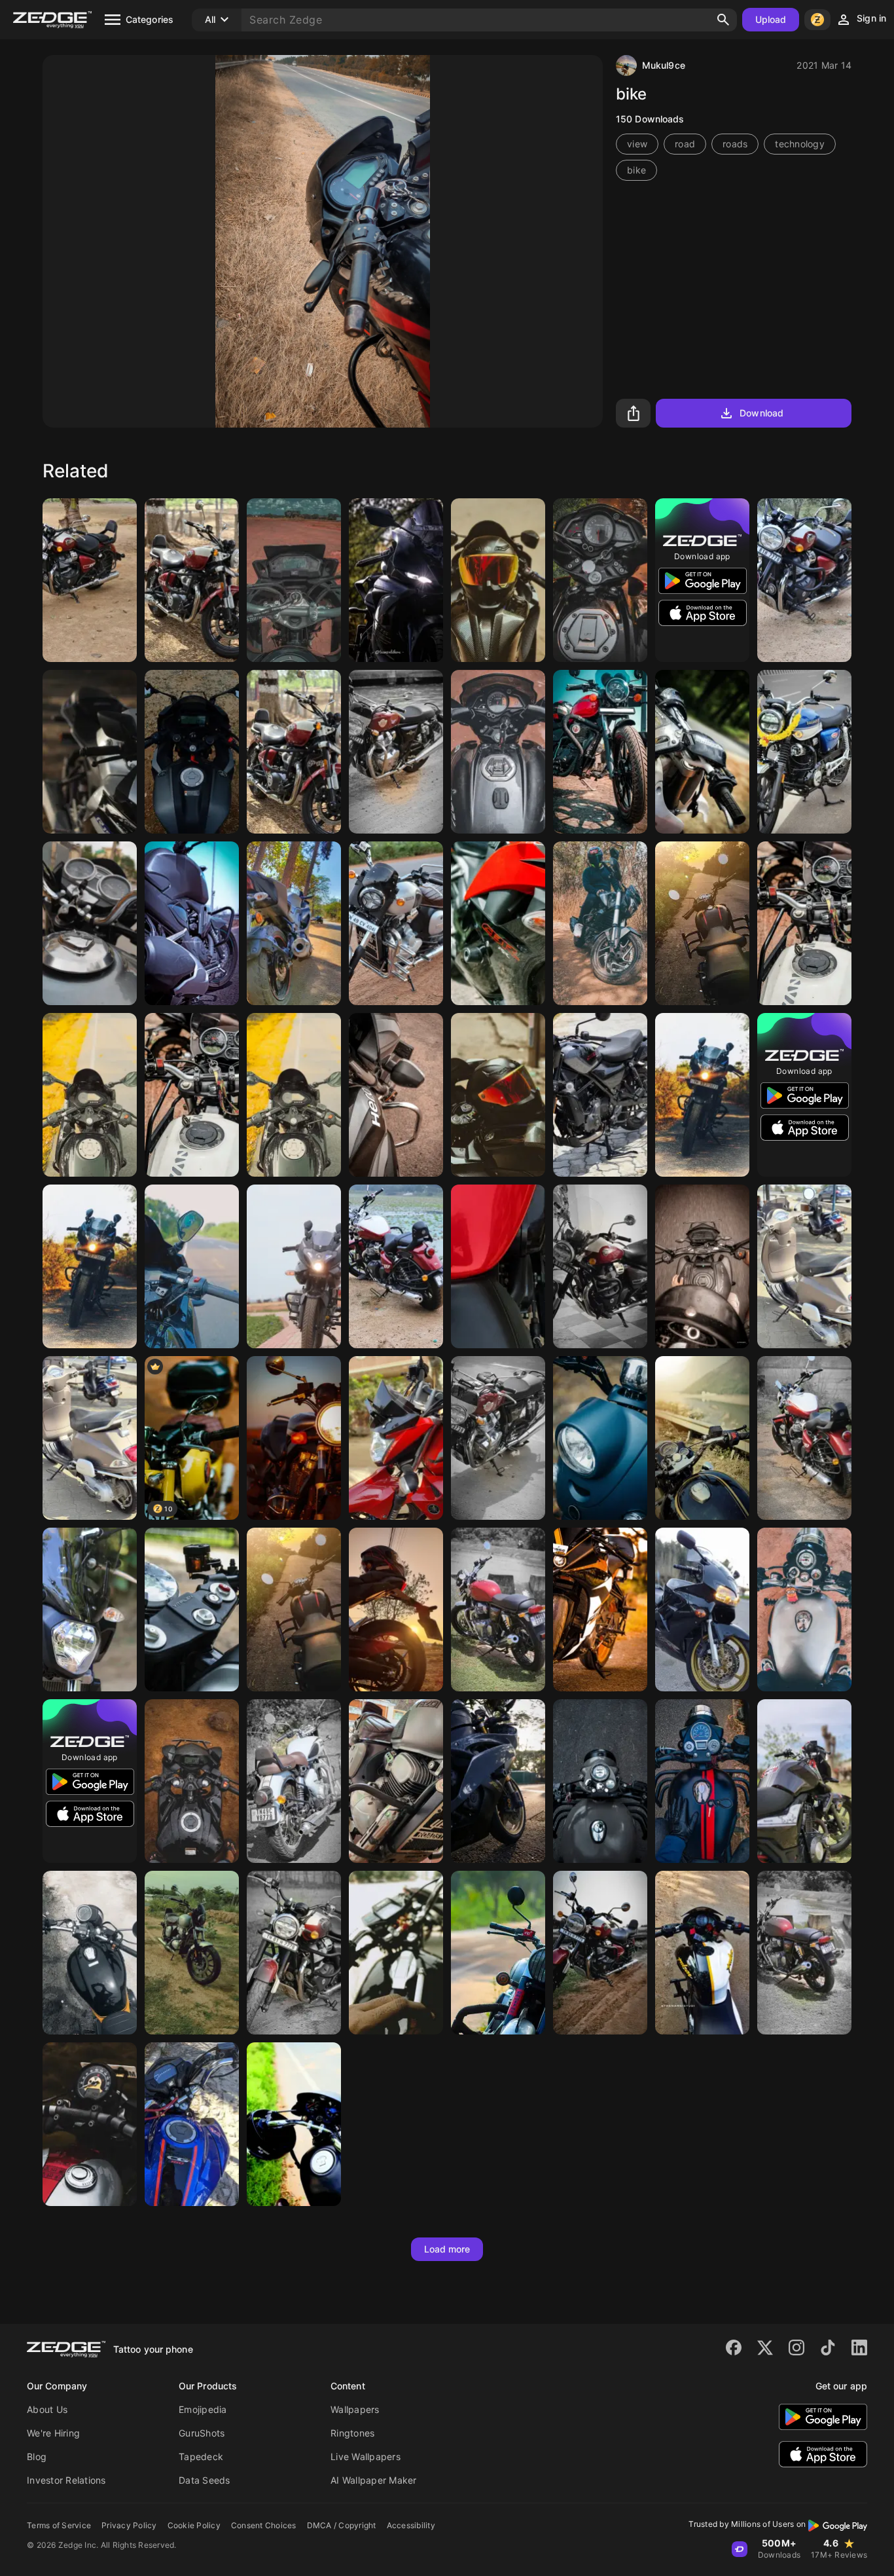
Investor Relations (66, 2480)
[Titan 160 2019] (192, 2124)
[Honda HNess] (804, 752)
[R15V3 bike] (396, 580)
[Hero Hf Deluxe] (396, 1095)
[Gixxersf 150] (192, 1781)
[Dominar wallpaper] (600, 923)
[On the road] (294, 2124)
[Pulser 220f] (294, 1266)
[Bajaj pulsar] (90, 1095)
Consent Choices (264, 2525)
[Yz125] (702, 752)
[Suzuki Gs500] (294, 1438)
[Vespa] (804, 1266)
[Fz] (396, 1438)
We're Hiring (53, 2433)
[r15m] (90, 752)
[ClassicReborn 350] (294, 1781)
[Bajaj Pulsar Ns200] (702, 1953)
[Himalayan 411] (804, 923)
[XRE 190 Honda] (294, 580)
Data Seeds (205, 2480)
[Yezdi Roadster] (396, 923)
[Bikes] (294, 923)
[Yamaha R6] (498, 1781)
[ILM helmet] (498, 580)
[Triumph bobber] (90, 2124)
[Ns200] (600, 580)
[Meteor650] (294, 1953)
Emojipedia (203, 2409)
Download (761, 413)
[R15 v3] (192, 752)
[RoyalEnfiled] (90, 580)
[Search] (723, 20)
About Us (47, 2409)
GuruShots (202, 2433)
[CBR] (498, 923)
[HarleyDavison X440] (600, 1095)
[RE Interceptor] (396, 752)
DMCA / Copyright (342, 2525)
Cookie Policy (194, 2525)
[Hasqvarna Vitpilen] (192, 1610)
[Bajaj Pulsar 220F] (90, 1266)
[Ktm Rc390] (600, 1610)
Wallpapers (355, 2409)
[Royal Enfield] (600, 752)
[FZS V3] (192, 923)
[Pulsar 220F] (702, 1095)
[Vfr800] (702, 1610)
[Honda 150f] (90, 923)
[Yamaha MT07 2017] (90, 1610)
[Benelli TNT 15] (804, 1781)
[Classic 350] (702, 1781)
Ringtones (352, 2433)
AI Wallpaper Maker (374, 2480)
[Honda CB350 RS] (90, 1953)
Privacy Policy (129, 2525)
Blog (37, 2456)
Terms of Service (59, 2525)
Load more (447, 2249)
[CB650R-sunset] (396, 1610)
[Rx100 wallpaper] (396, 1953)
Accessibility (411, 2525)
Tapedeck (201, 2456)
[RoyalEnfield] (192, 580)
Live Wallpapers (366, 2456)
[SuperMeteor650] (804, 580)
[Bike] (498, 752)
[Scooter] (600, 1438)
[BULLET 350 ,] (702, 1438)
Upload (771, 19)
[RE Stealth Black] (294, 1610)
